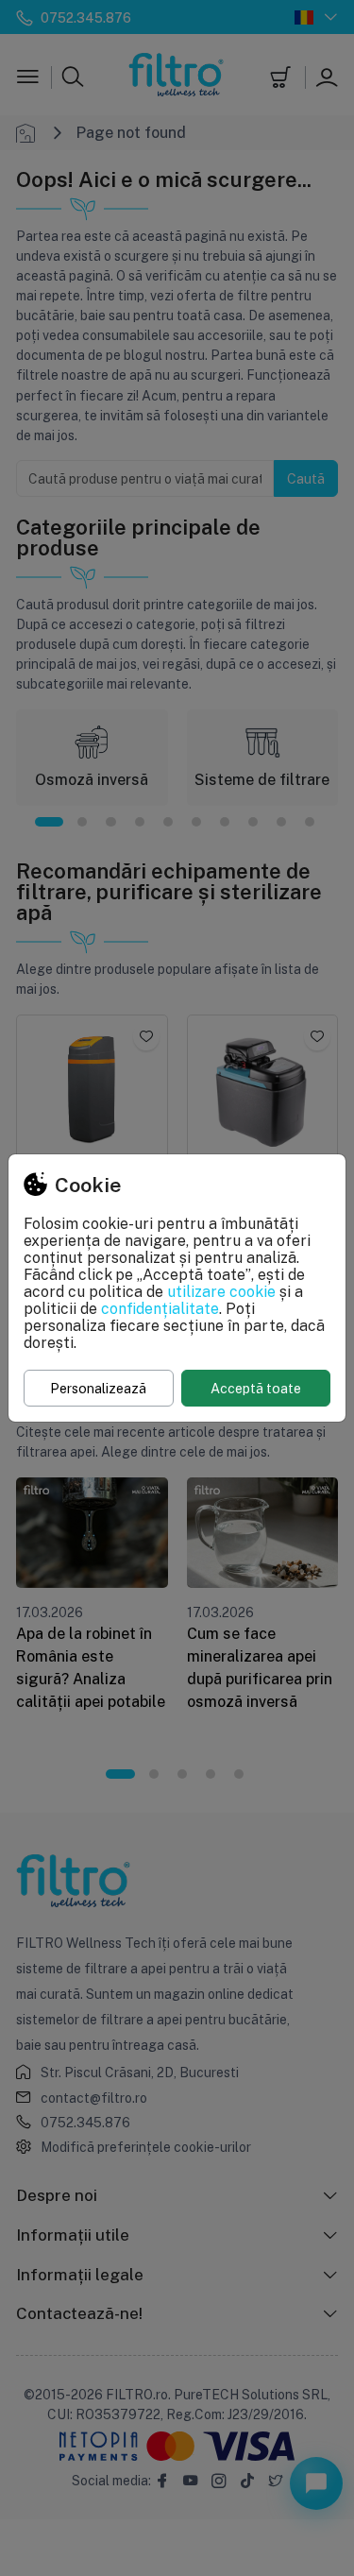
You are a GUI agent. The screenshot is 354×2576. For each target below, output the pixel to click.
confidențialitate (160, 1308)
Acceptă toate (256, 1388)
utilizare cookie (221, 1291)
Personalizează (98, 1388)
